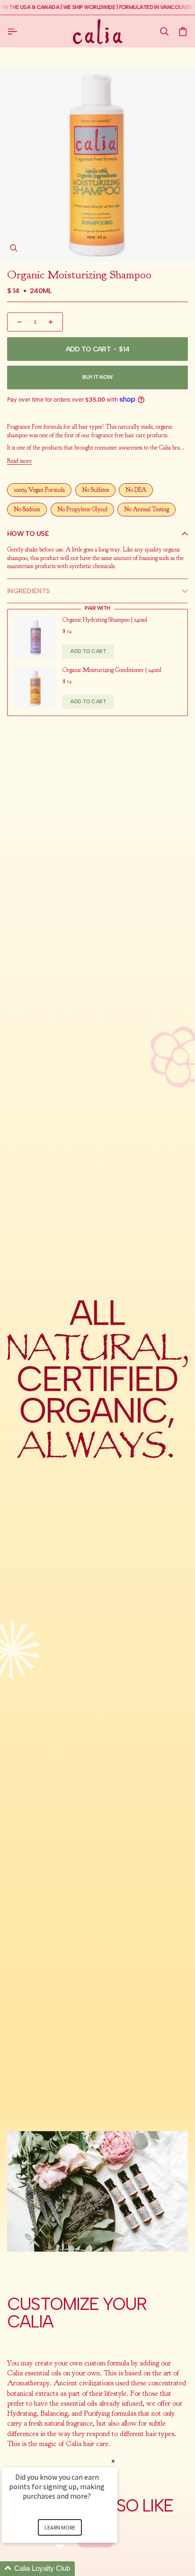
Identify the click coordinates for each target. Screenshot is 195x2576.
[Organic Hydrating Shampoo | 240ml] (35, 637)
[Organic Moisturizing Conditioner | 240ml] (35, 688)
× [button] (113, 2461)
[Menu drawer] (14, 31)
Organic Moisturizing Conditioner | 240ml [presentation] (112, 670)
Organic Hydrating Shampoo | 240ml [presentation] (105, 620)
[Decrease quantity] (18, 322)
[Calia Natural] (98, 31)
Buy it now (97, 377)
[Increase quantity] (52, 322)
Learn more (60, 2527)
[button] (164, 32)
